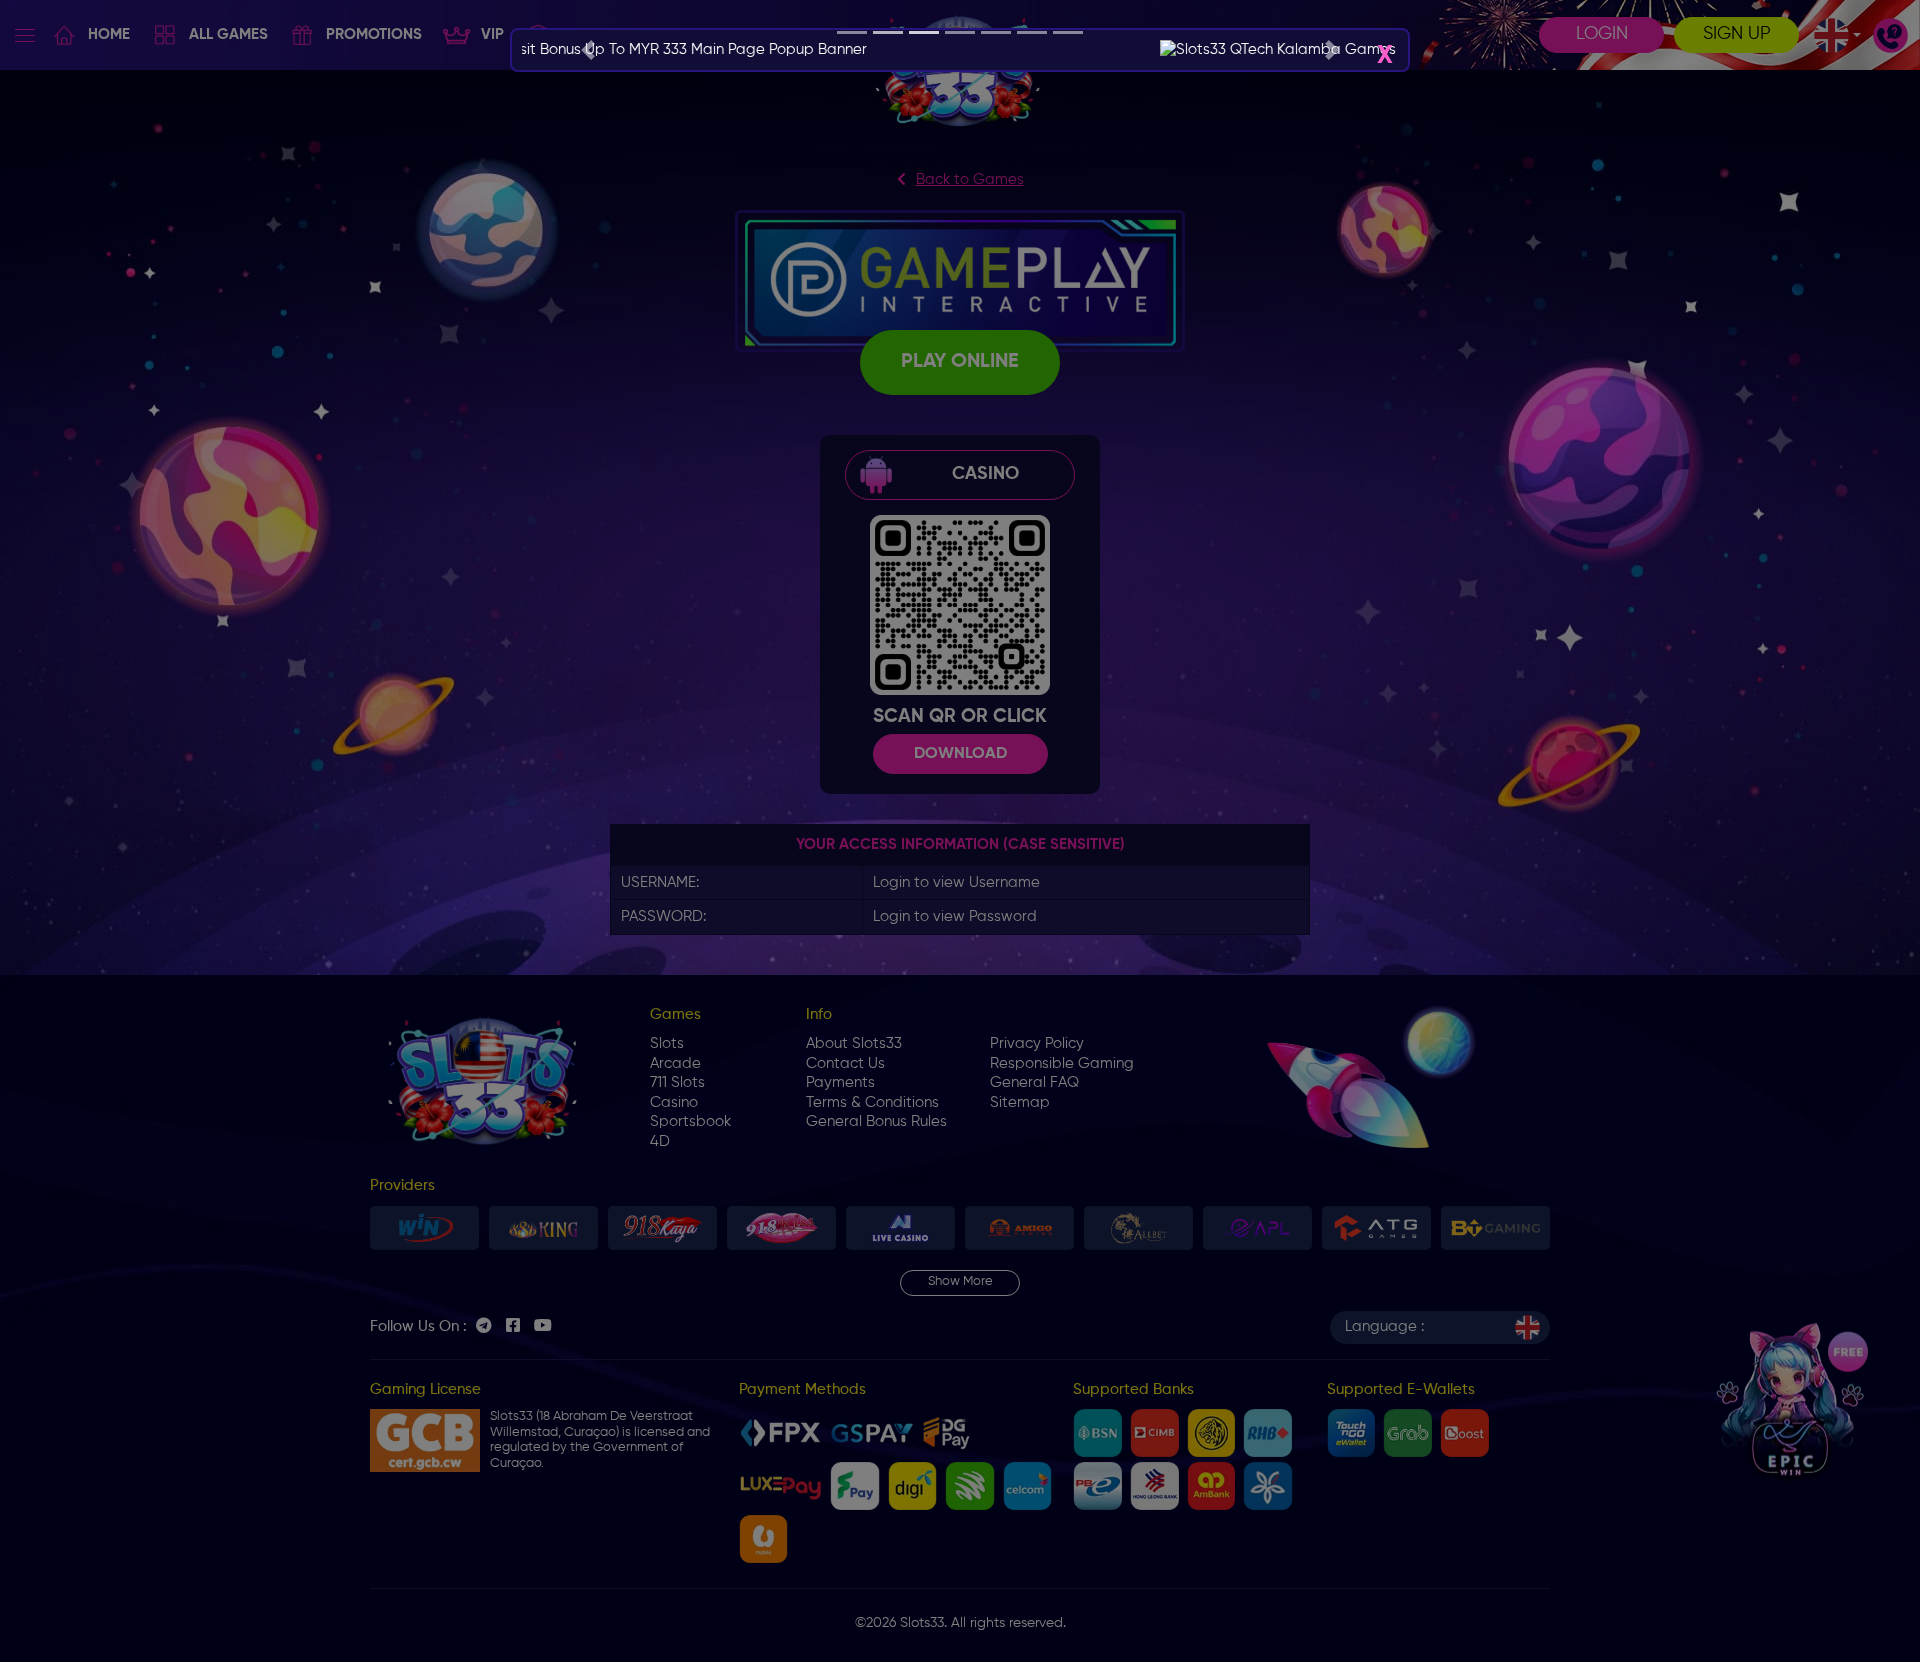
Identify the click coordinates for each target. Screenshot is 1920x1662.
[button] (587, 50)
